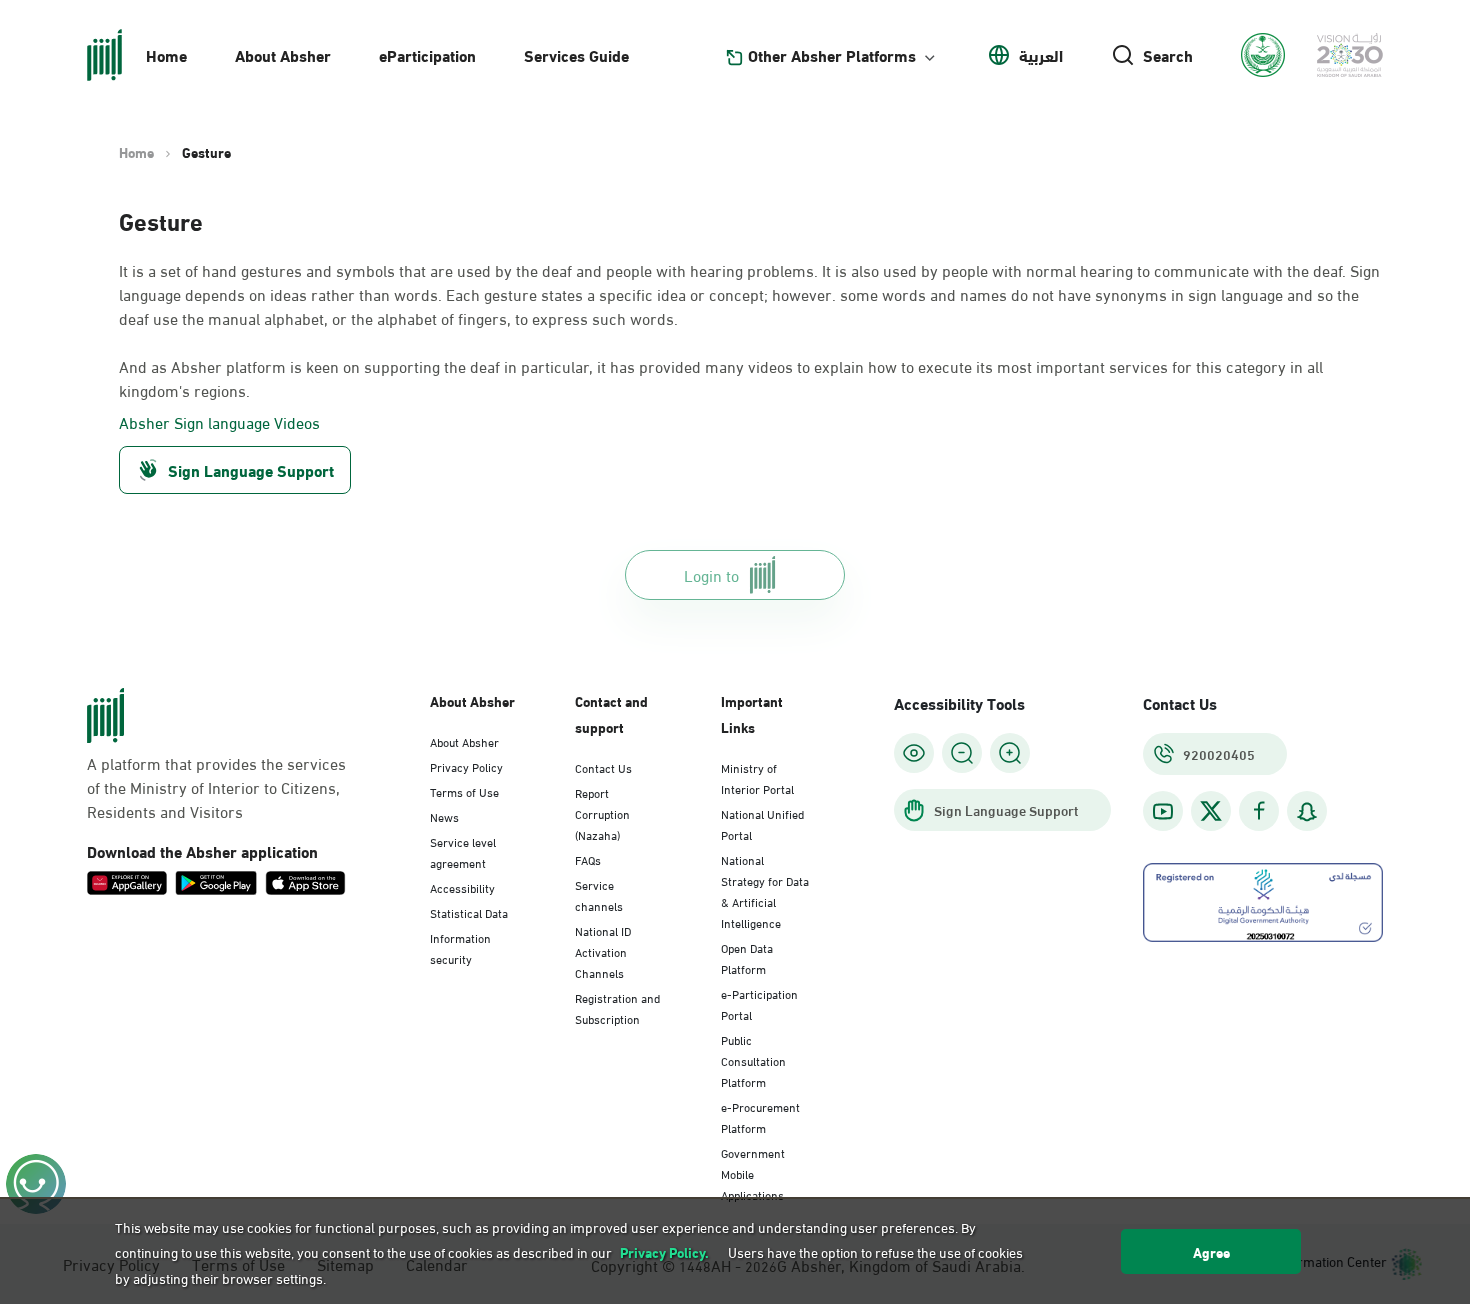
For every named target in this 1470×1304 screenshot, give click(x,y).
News (444, 816)
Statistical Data (469, 912)
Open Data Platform (747, 957)
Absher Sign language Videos (219, 422)
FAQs (588, 859)
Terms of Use (464, 791)
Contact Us (603, 767)
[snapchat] (1307, 811)
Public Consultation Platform (753, 1060)
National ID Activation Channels (603, 951)
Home (166, 54)
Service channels (599, 894)
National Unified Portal (762, 823)
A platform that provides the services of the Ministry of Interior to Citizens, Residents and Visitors (216, 787)
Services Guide (576, 54)
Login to (711, 574)
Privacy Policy (466, 766)
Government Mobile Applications (753, 1173)
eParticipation (427, 54)
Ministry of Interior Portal (757, 777)
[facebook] (1259, 811)
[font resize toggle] (962, 753)
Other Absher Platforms (832, 55)
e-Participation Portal (759, 1003)
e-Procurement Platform (760, 1116)
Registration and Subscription (617, 1007)
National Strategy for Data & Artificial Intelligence (765, 890)
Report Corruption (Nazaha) (602, 813)
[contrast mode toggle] (914, 753)
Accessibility (462, 887)
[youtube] (1163, 811)
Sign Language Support (251, 469)
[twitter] (1211, 811)
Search (1168, 55)
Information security (460, 947)
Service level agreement (463, 851)
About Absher (283, 54)
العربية (1041, 55)
